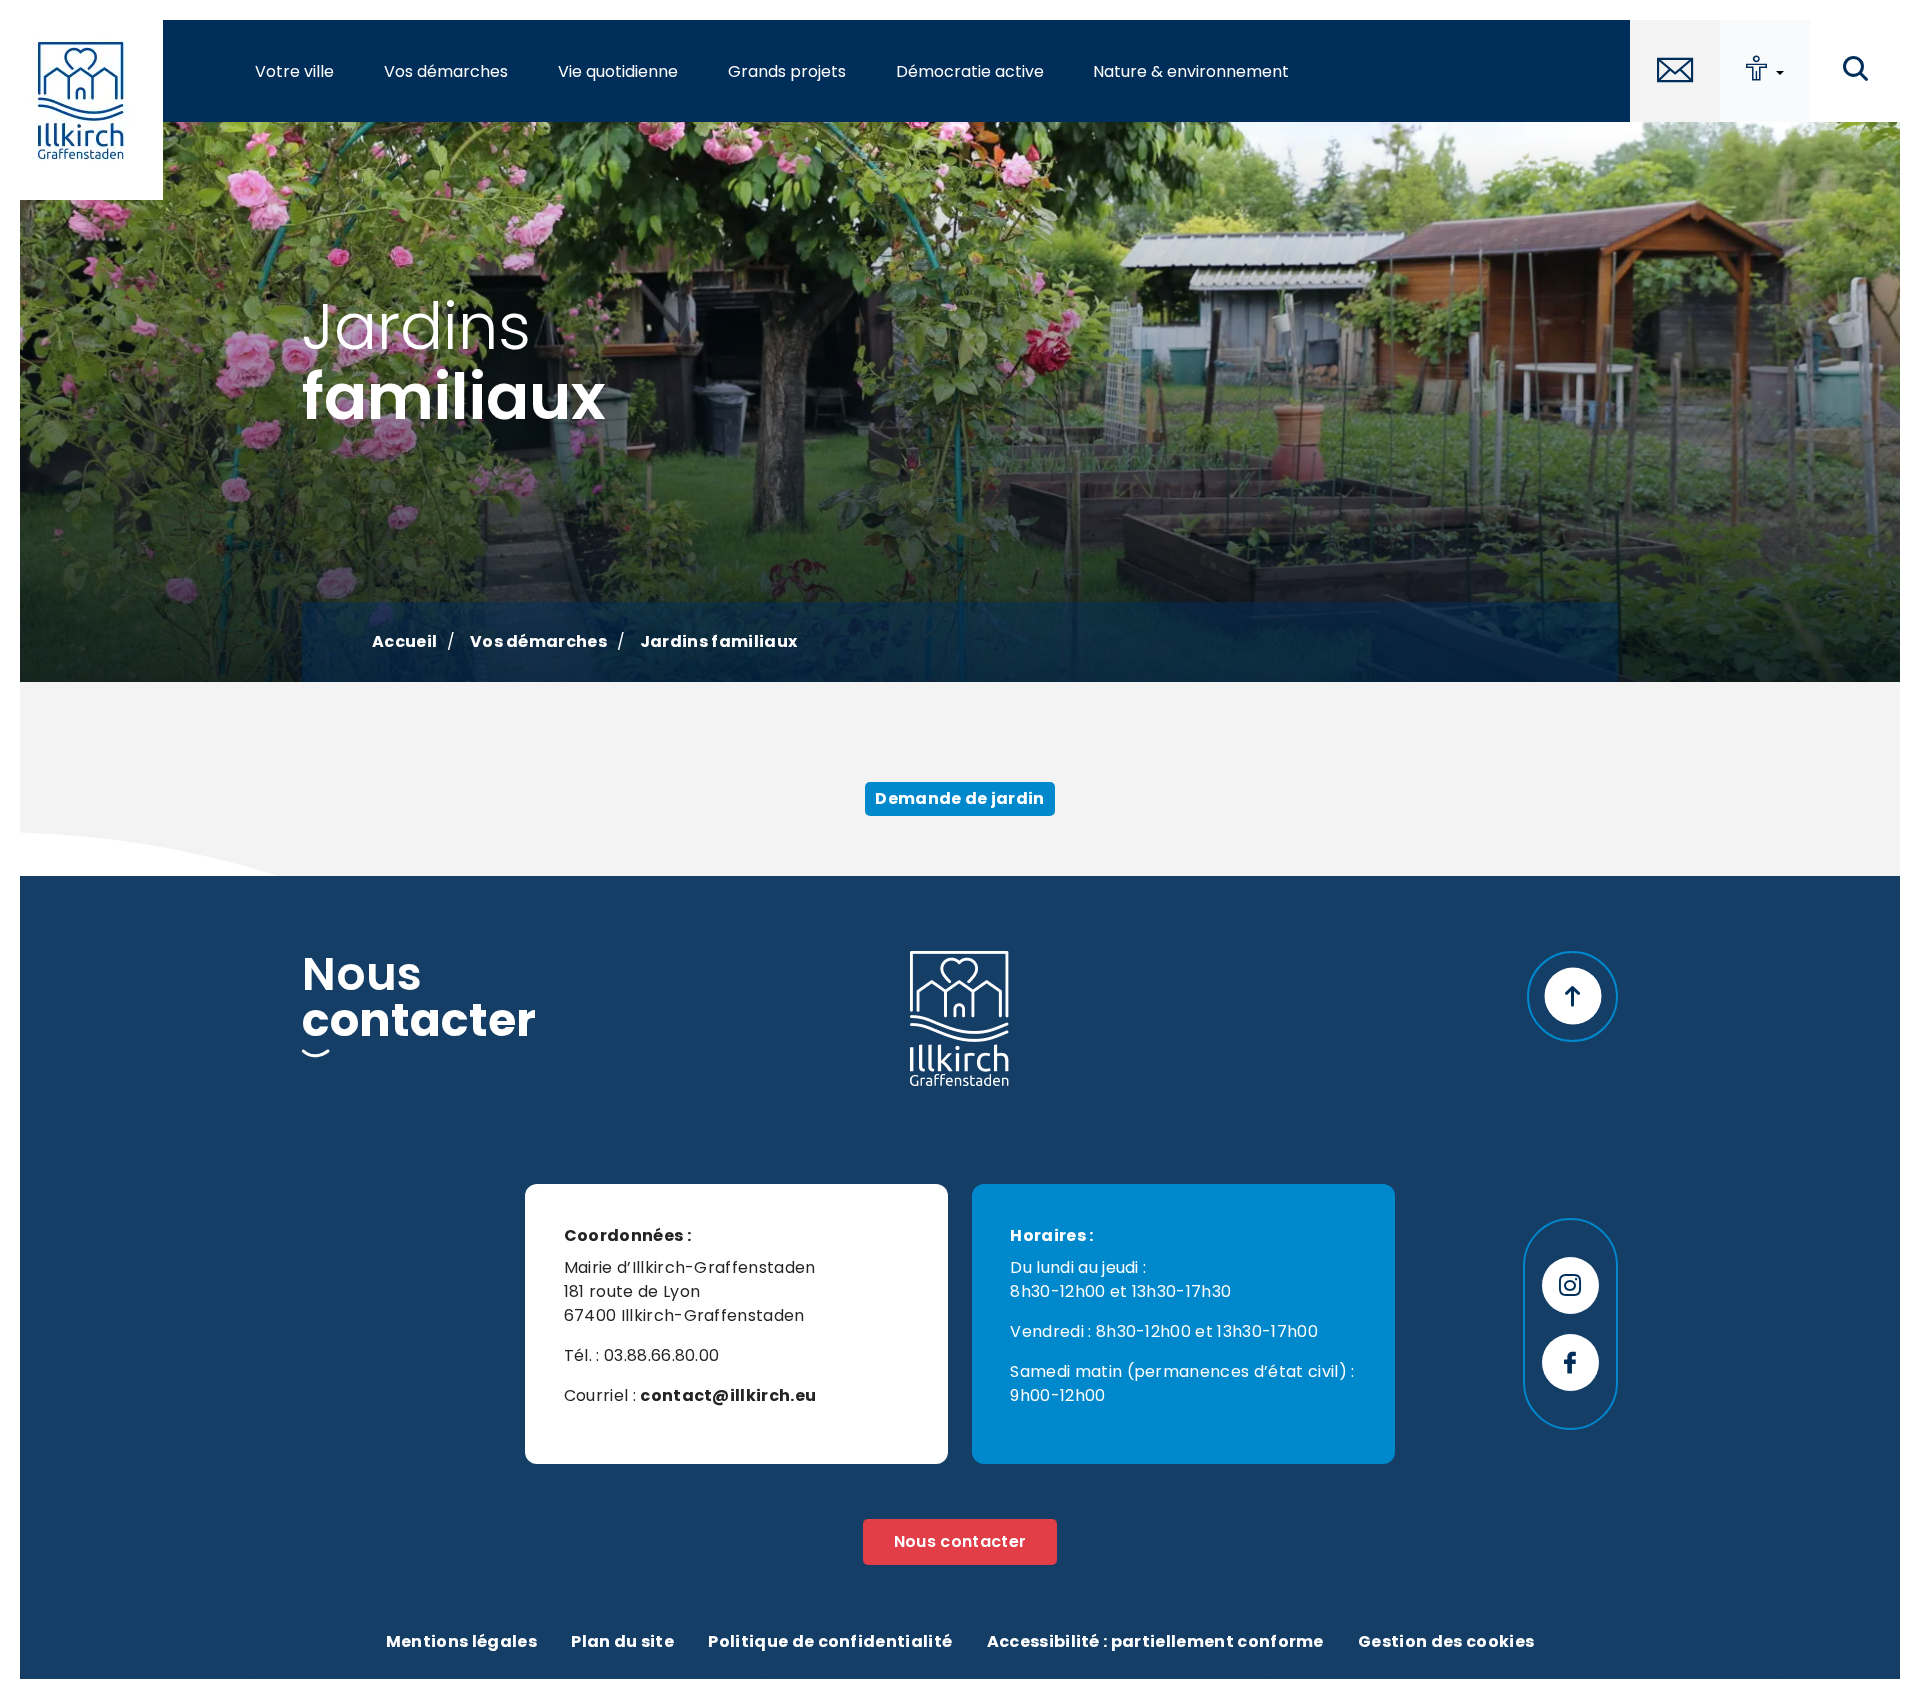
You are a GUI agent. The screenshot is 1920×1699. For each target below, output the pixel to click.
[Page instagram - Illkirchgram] (1570, 1285)
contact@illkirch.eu (728, 1395)
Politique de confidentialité (830, 1641)
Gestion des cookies (1446, 1641)
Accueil (404, 641)
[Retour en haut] (1572, 996)
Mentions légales (461, 1641)
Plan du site (622, 1641)
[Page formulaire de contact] (1675, 71)
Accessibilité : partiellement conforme (1155, 1641)
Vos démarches (538, 641)
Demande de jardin (959, 798)
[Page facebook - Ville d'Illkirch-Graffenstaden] (1570, 1362)
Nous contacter (960, 1541)
